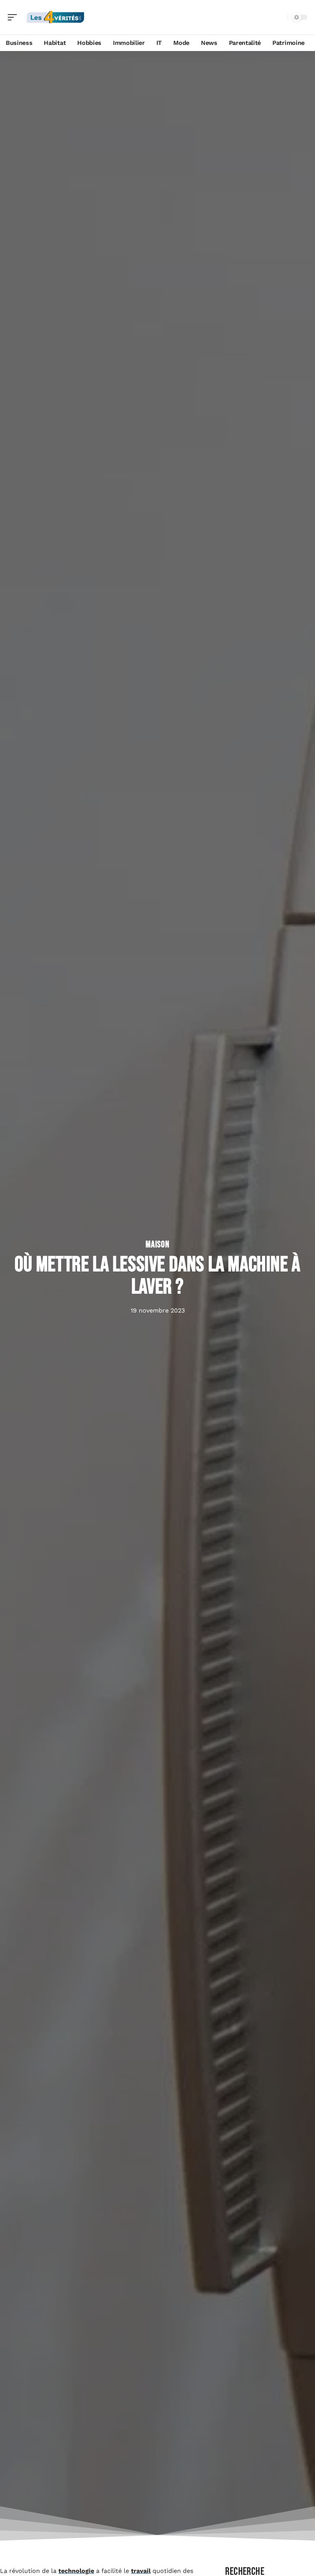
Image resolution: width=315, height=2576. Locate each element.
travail (141, 2571)
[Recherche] (280, 17)
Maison (157, 1245)
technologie (76, 2571)
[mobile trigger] (14, 17)
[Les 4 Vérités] (55, 17)
